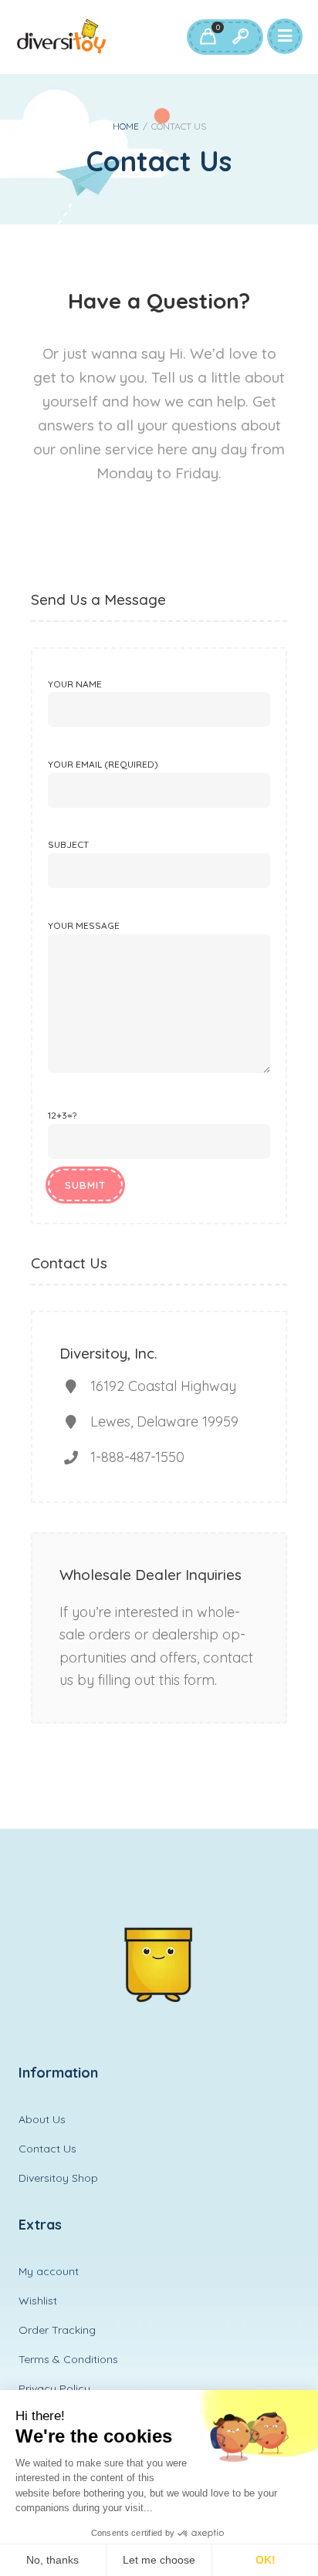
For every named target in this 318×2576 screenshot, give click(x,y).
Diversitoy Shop (58, 2178)
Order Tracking (57, 2330)
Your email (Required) (103, 764)
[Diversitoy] (62, 37)
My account (49, 2271)
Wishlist (38, 2301)
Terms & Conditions (68, 2359)
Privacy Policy (54, 2389)
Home (126, 126)
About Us (42, 2119)
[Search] (240, 37)
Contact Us (47, 2149)
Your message (84, 925)
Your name (75, 684)
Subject (68, 844)
